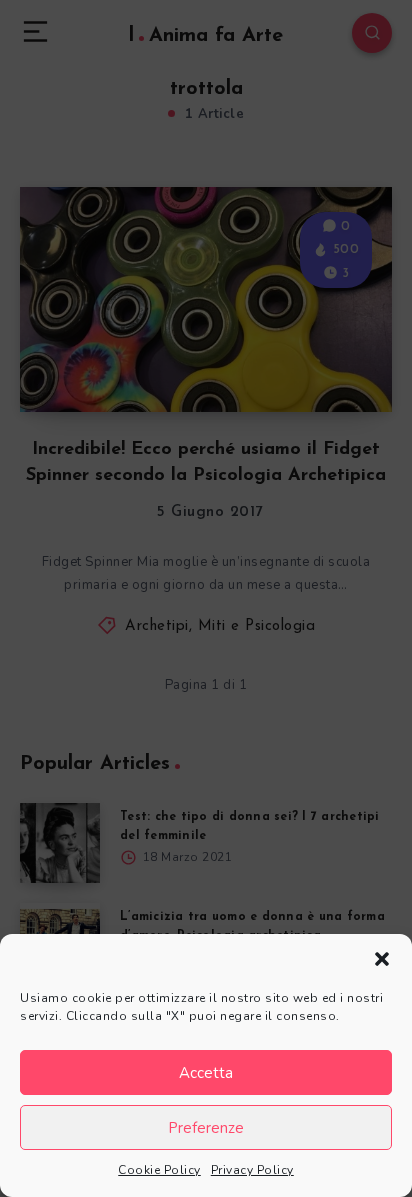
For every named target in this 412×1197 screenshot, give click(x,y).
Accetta (206, 1073)
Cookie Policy (159, 1170)
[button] (382, 959)
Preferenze (206, 1128)
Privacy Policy (252, 1170)
